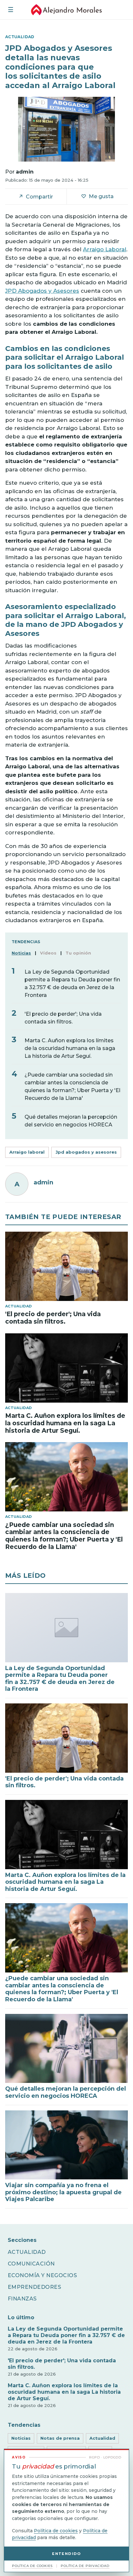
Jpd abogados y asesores (86, 1152)
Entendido (66, 2554)
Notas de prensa (60, 2438)
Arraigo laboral (27, 1152)
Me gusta (97, 196)
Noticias (21, 2438)
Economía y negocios (42, 2275)
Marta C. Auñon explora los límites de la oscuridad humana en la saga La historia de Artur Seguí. (70, 1048)
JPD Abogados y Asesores (42, 291)
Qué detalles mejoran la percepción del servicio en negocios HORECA (71, 1121)
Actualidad (27, 2252)
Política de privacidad (85, 2566)
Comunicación (31, 2264)
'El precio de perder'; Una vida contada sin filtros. (63, 1018)
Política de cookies (56, 2531)
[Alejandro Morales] (66, 10)
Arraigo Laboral (105, 249)
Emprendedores (34, 2287)
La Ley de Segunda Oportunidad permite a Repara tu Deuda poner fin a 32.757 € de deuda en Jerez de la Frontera (72, 983)
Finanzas (22, 2299)
